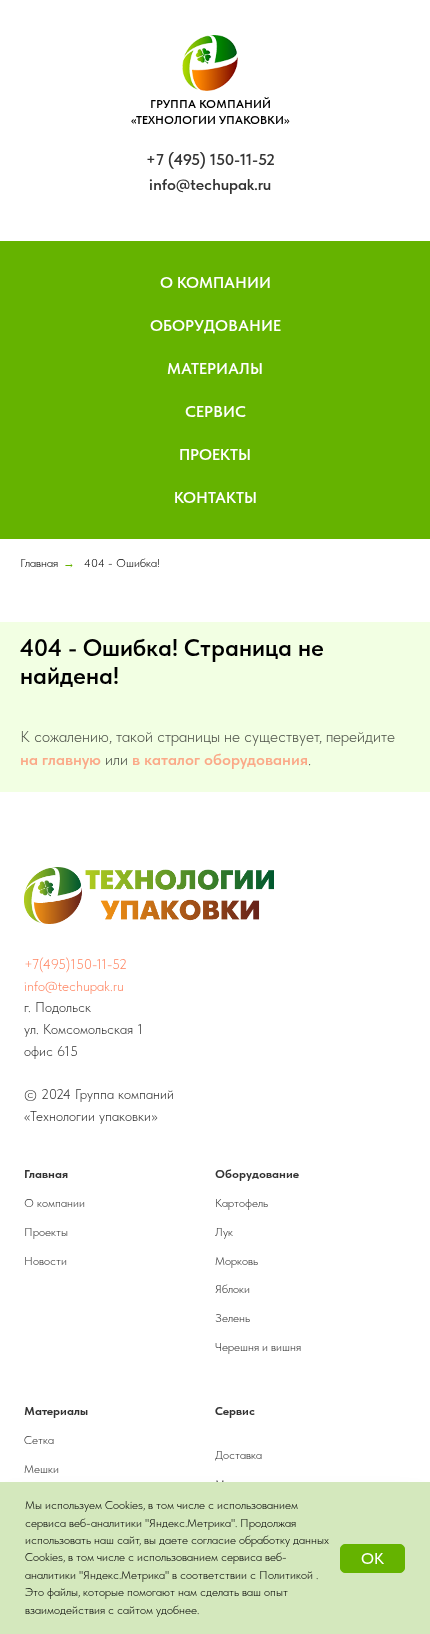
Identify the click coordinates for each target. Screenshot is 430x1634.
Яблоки (232, 1289)
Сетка (39, 1440)
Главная (39, 563)
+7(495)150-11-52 (75, 964)
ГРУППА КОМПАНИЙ (210, 104)
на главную (60, 759)
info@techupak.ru (210, 184)
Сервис (215, 411)
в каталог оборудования (220, 759)
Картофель (241, 1203)
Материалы (215, 368)
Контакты (215, 497)
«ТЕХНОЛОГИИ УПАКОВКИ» (210, 120)
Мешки (41, 1469)
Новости (45, 1261)
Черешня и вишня (258, 1347)
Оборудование (215, 325)
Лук (224, 1232)
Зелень (232, 1318)
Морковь (236, 1261)
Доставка (238, 1455)
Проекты (215, 454)
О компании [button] (215, 282)
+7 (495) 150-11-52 (210, 159)
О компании (54, 1203)
